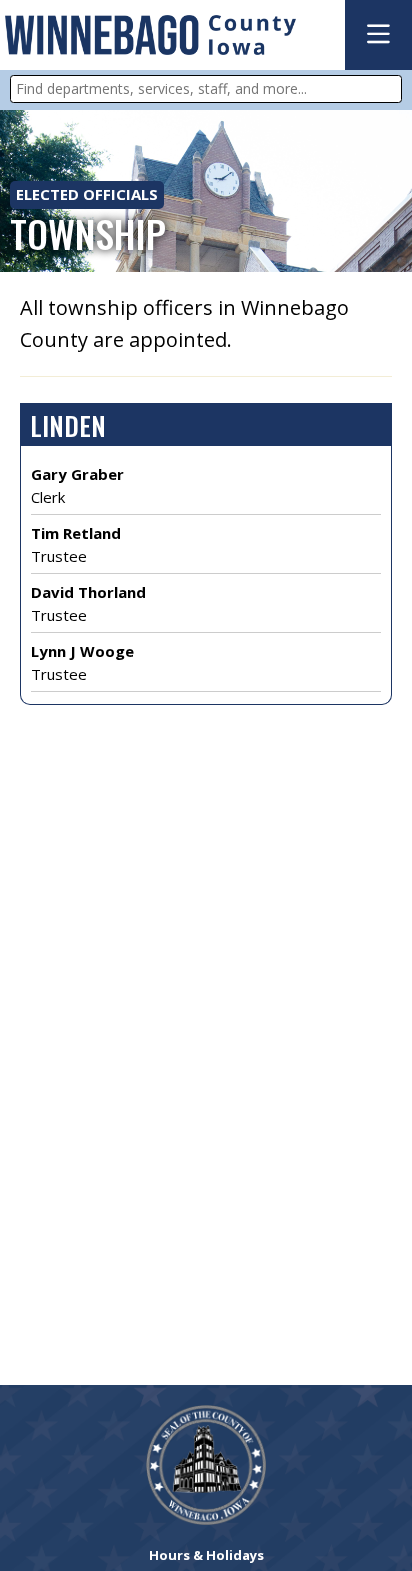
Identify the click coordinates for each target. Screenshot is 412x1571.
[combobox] (206, 89)
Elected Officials (87, 194)
